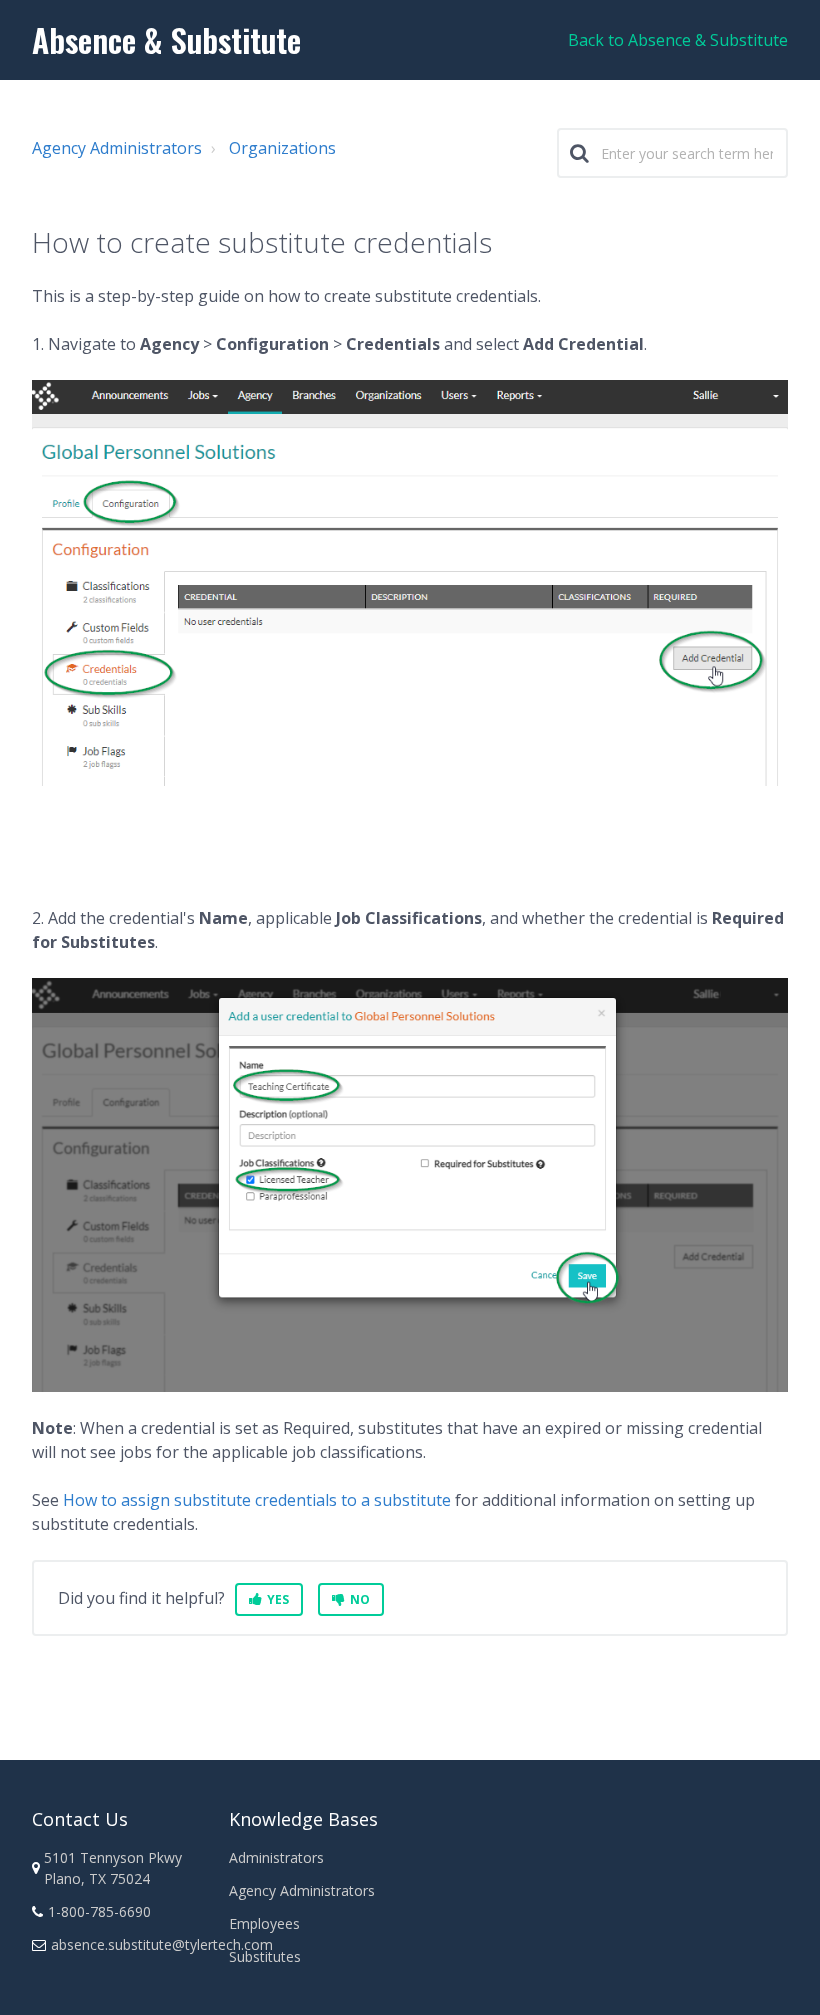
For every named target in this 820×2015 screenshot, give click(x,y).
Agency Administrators (117, 148)
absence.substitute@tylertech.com (162, 1944)
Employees (264, 1923)
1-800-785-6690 (99, 1911)
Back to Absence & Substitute (678, 40)
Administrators (276, 1857)
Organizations (282, 148)
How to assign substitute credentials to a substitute (257, 1500)
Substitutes (265, 1956)
